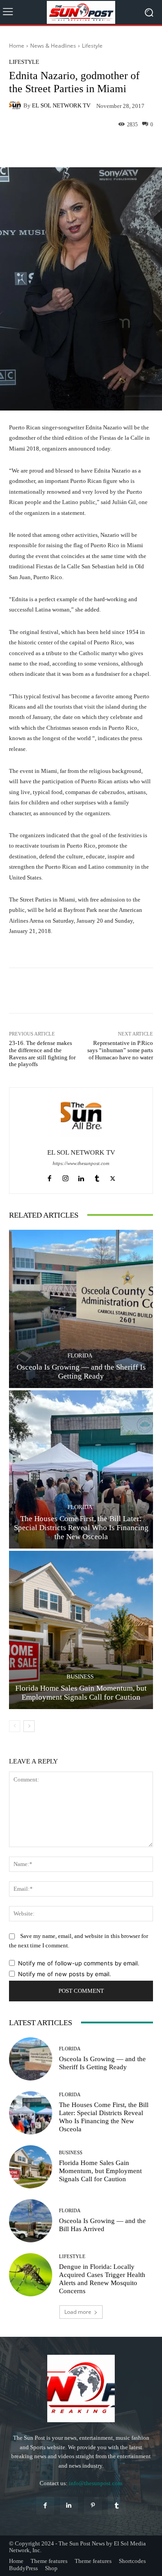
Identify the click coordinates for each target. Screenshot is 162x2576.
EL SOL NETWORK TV (61, 105)
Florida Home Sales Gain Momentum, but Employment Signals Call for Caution (100, 2171)
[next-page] (29, 1726)
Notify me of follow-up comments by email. (79, 1963)
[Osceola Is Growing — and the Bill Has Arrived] (31, 2221)
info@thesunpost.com (96, 2483)
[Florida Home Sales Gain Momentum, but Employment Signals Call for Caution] (81, 1630)
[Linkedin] (81, 1176)
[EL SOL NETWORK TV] (16, 106)
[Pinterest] (93, 2506)
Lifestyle (92, 46)
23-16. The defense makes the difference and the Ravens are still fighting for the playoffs (42, 1054)
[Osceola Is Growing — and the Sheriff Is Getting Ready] (81, 1309)
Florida (80, 1355)
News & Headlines (53, 46)
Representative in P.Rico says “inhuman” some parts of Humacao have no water (120, 1050)
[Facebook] (50, 1176)
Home (17, 46)
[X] (113, 1176)
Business (80, 1676)
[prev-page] (15, 1726)
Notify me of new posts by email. (65, 1974)
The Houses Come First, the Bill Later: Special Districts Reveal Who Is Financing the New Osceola (81, 1528)
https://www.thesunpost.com (81, 1163)
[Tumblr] (97, 1176)
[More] (115, 146)
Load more (78, 2312)
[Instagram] (65, 1176)
